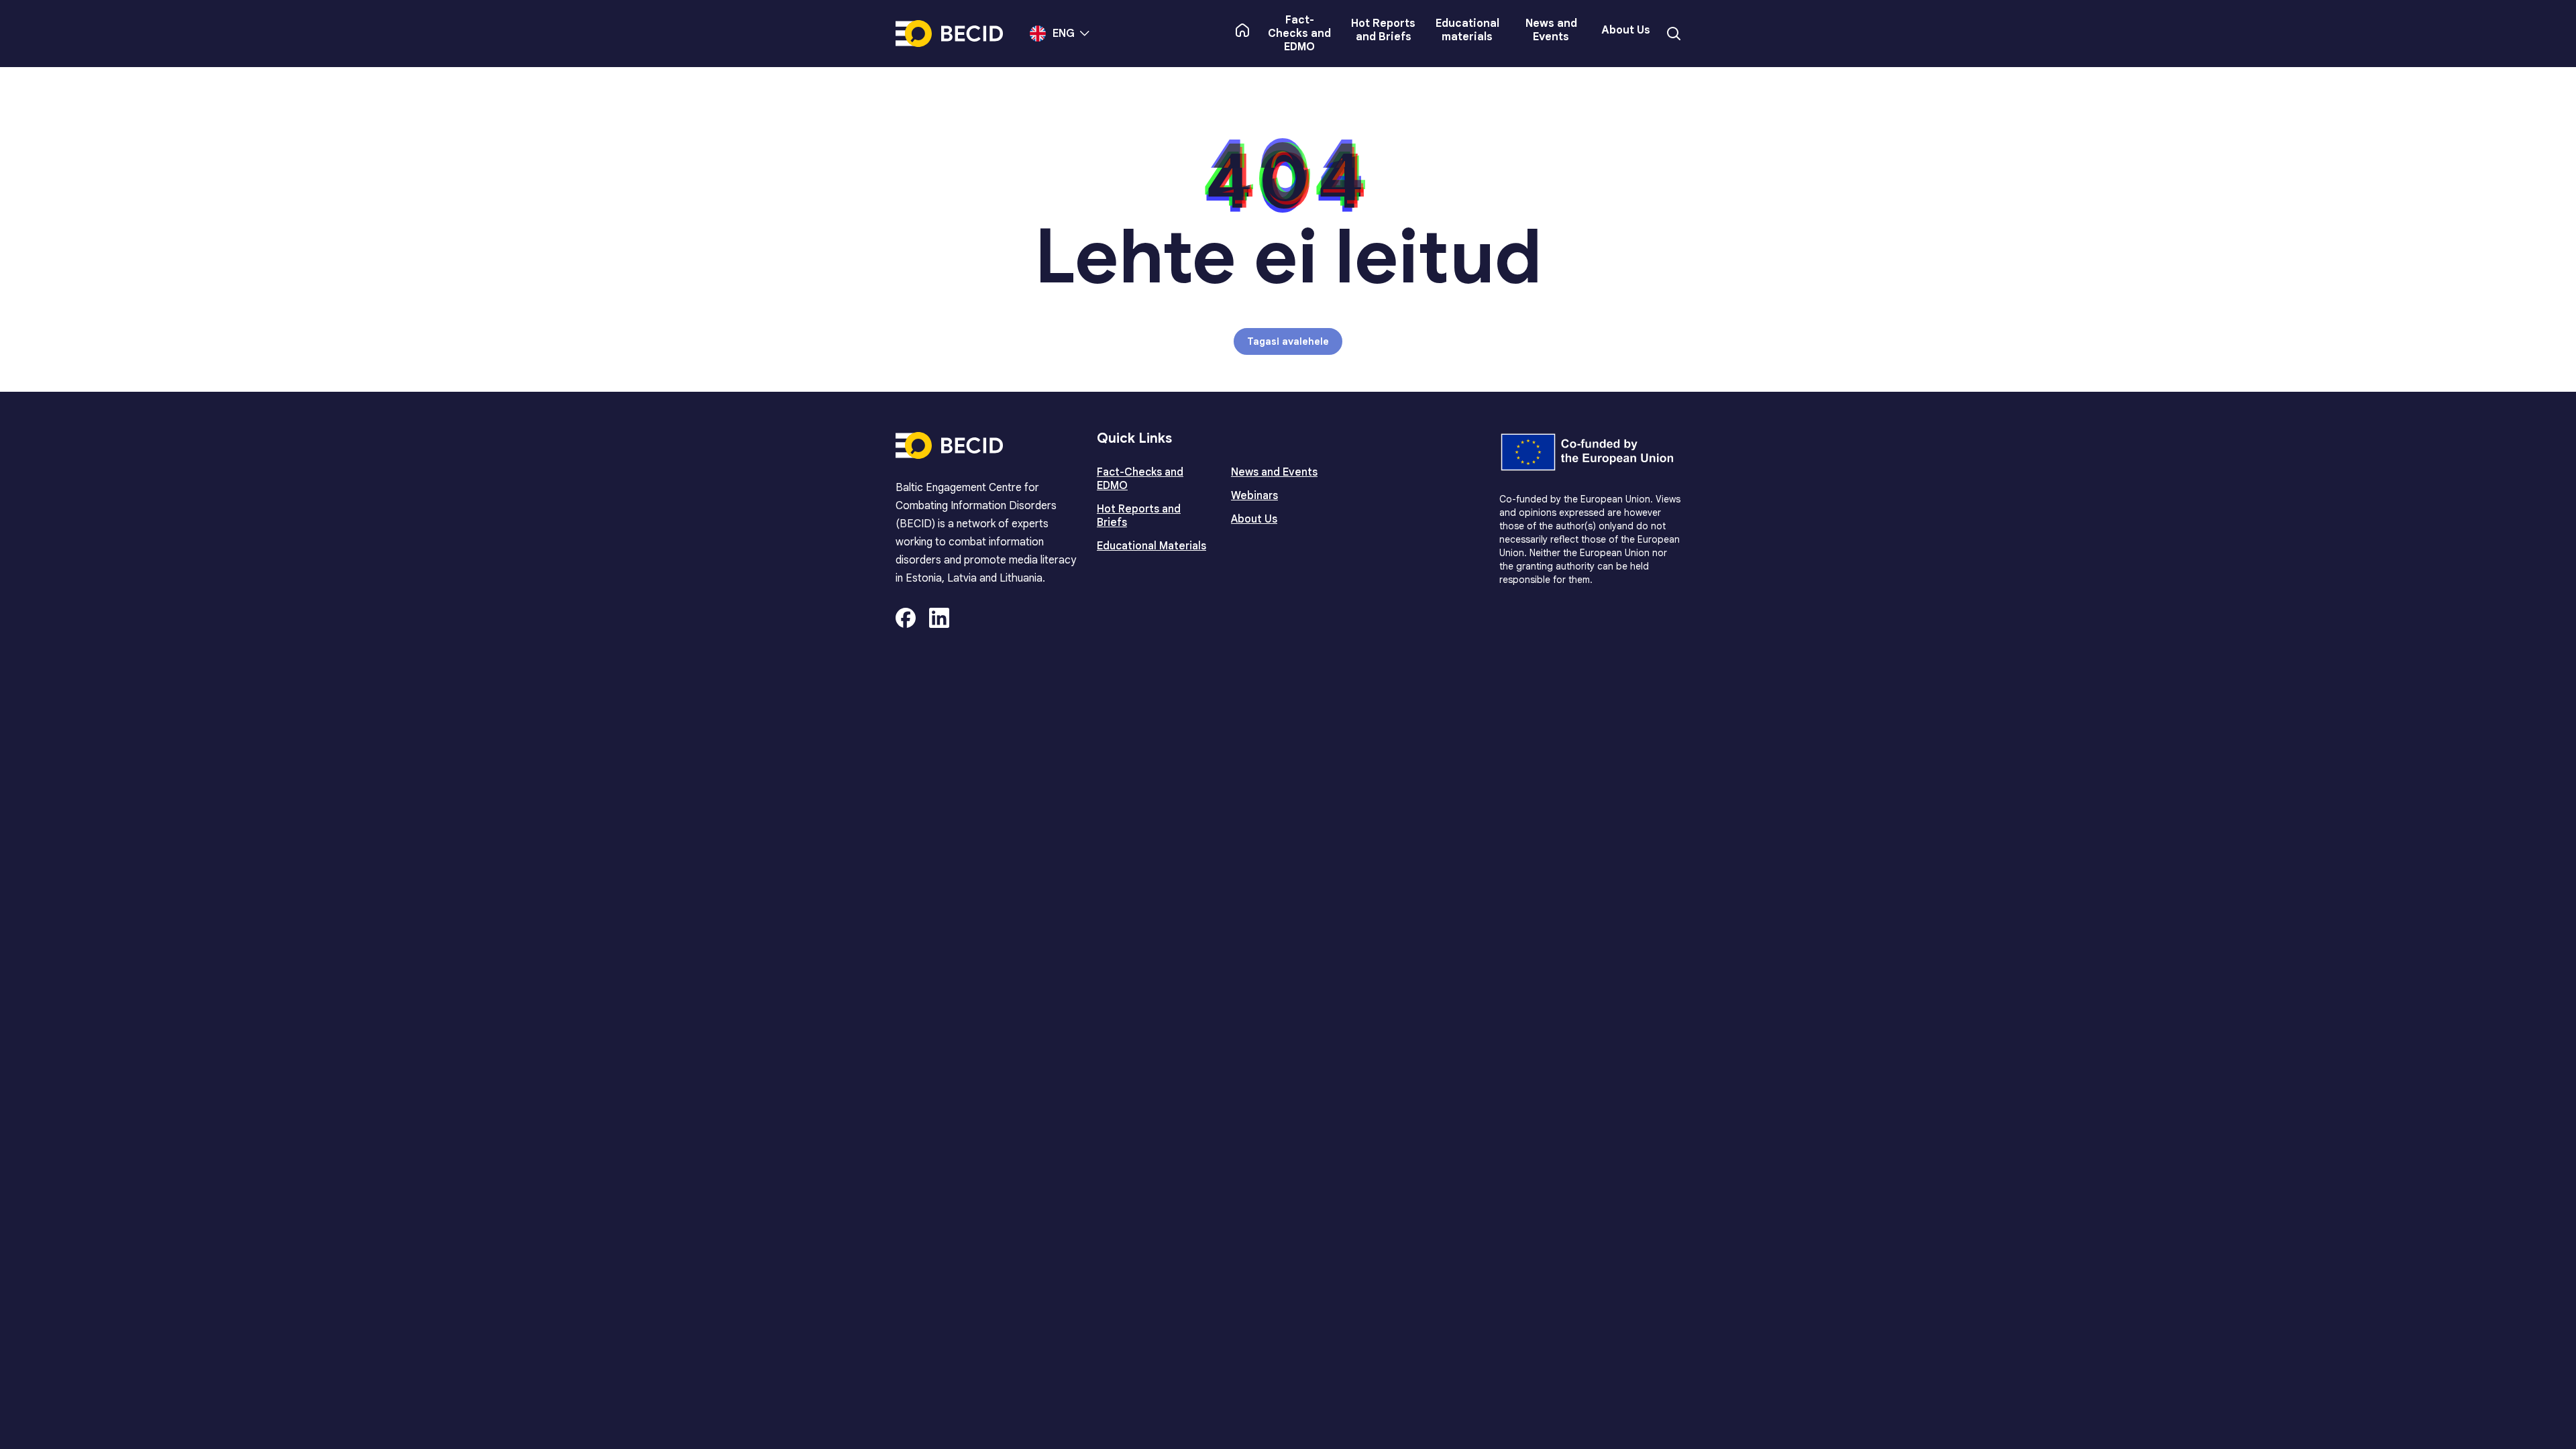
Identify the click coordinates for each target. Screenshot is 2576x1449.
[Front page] (1242, 30)
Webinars (1254, 496)
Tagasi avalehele (1288, 341)
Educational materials (1467, 30)
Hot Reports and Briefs (1383, 30)
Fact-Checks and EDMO (1299, 34)
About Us (1626, 30)
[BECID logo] (949, 34)
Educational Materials (1151, 546)
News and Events (1551, 30)
